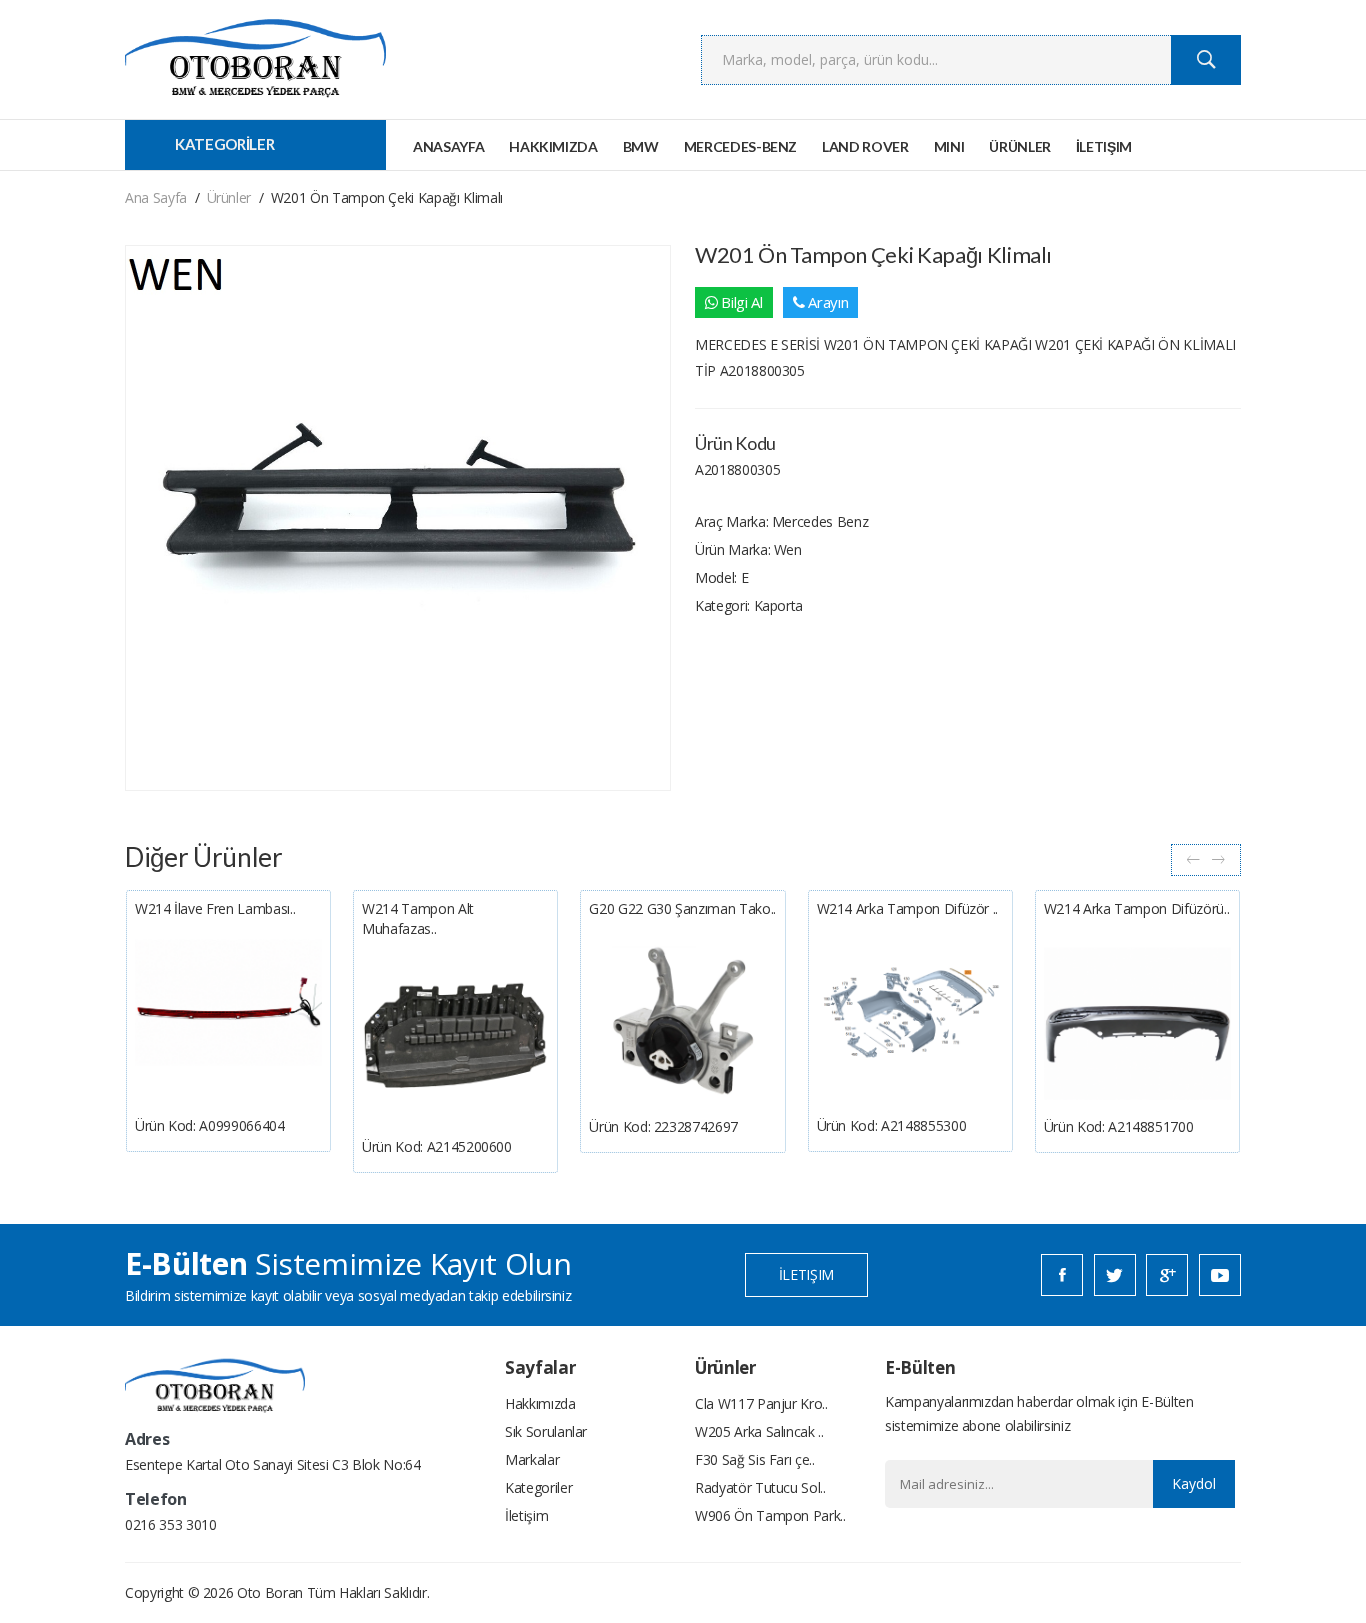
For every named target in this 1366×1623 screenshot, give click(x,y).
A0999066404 (241, 1125)
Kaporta (779, 605)
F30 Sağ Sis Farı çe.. (755, 1459)
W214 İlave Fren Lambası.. (215, 908)
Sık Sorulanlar (546, 1431)
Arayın (827, 302)
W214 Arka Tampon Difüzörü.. (1137, 908)
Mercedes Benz (820, 521)
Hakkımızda (553, 146)
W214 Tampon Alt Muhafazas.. (418, 918)
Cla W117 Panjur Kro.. (761, 1403)
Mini (949, 146)
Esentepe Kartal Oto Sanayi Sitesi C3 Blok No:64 (273, 1464)
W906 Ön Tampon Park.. (770, 1515)
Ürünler (1020, 146)
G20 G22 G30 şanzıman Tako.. (682, 908)
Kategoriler (538, 1487)
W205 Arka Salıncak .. (759, 1431)
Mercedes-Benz (740, 146)
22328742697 (696, 1126)
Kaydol (1194, 1483)
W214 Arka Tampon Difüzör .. (908, 908)
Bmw (641, 146)
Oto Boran (270, 1592)
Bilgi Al (740, 302)
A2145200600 (469, 1146)
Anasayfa (448, 146)
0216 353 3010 (170, 1524)
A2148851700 (1150, 1126)
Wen (788, 549)
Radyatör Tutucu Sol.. (760, 1487)
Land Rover (865, 146)
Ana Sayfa (156, 197)
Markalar (532, 1459)
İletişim (1104, 146)
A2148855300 (923, 1125)
